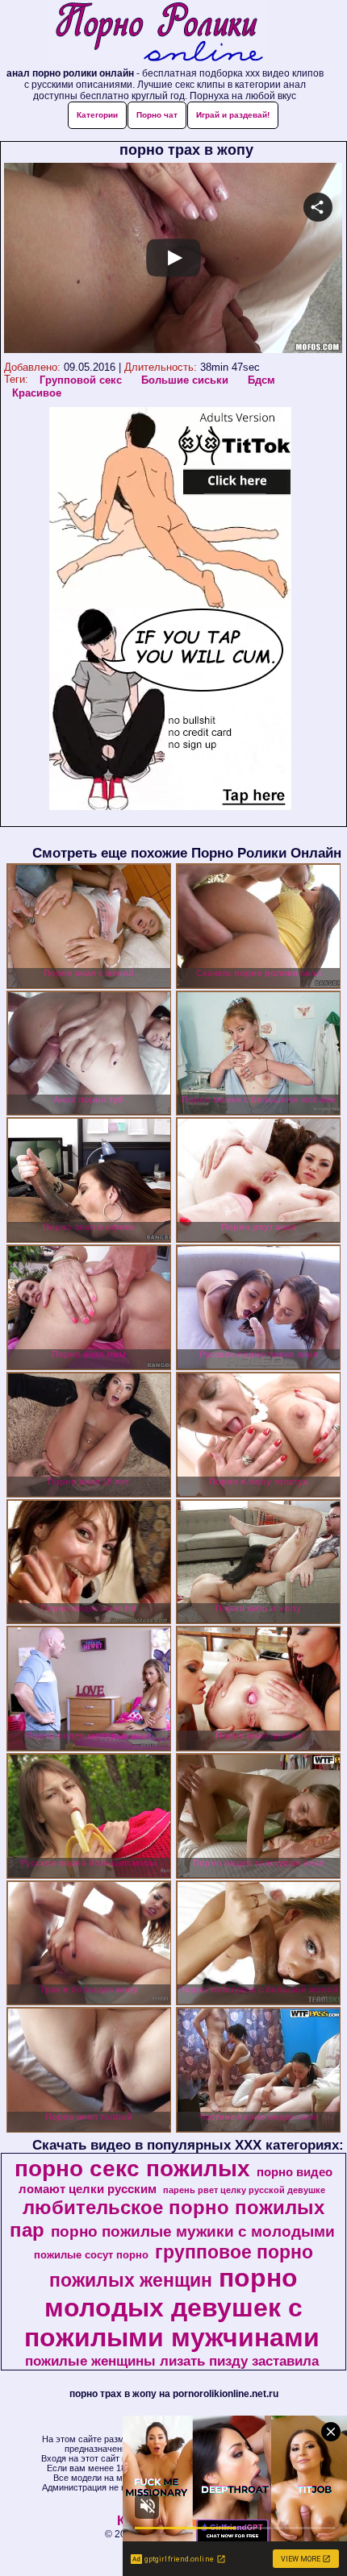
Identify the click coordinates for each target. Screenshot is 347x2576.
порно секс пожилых (132, 2169)
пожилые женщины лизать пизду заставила (172, 2361)
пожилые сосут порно (91, 2255)
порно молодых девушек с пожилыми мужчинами (172, 2308)
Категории (97, 115)
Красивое (37, 393)
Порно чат (157, 115)
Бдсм (261, 380)
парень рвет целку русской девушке (244, 2190)
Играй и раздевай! (233, 115)
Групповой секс (81, 380)
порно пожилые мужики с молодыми (193, 2231)
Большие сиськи (185, 380)
